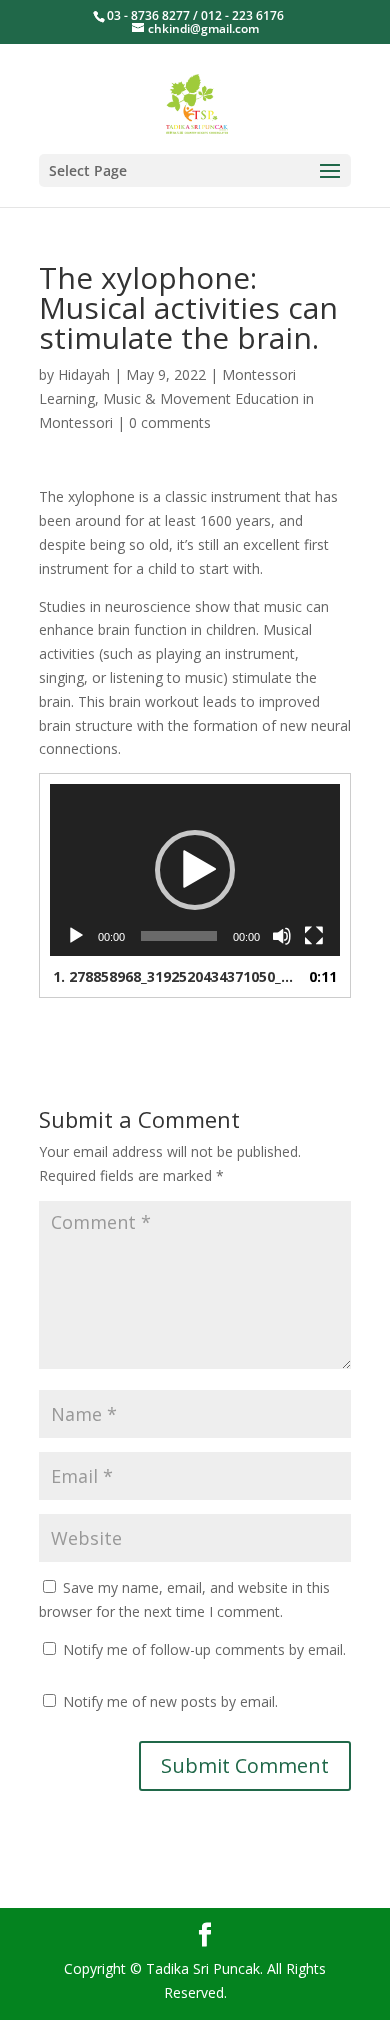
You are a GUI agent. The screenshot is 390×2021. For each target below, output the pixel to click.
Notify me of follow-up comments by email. (204, 1649)
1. (175, 976)
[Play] (76, 936)
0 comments (170, 422)
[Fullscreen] (314, 936)
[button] (195, 870)
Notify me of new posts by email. (170, 1701)
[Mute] (282, 936)
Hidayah (84, 374)
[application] (195, 870)
